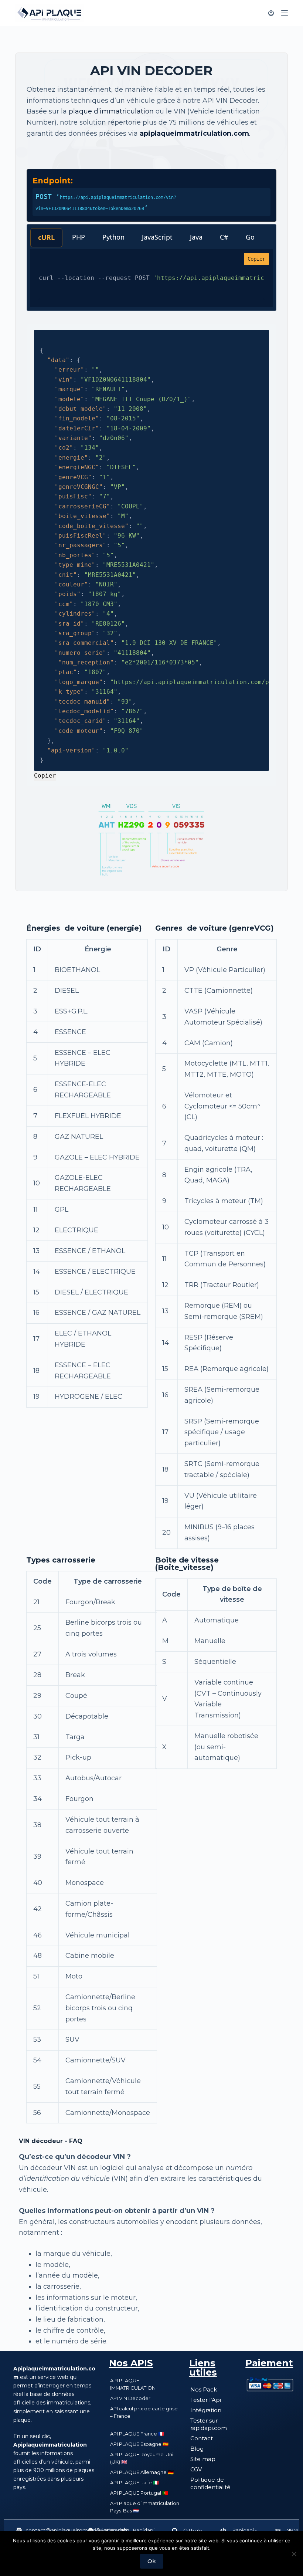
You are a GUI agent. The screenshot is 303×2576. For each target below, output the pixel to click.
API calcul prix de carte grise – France (144, 2412)
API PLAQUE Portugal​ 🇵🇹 (139, 2493)
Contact (202, 2438)
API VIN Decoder (130, 2398)
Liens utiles (203, 2368)
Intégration (206, 2410)
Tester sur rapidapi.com (209, 2424)
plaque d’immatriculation (111, 111)
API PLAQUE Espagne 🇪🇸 (139, 2444)
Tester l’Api (206, 2400)
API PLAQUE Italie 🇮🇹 (135, 2482)
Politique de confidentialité (210, 2483)
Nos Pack (204, 2389)
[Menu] (285, 13)
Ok (152, 2561)
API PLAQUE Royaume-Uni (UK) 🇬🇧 (142, 2458)
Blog (197, 2449)
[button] (73, 2531)
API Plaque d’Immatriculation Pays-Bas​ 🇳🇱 (145, 2507)
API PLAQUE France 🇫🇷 (137, 2434)
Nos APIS (131, 2363)
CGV (196, 2469)
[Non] (294, 2554)
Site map (203, 2459)
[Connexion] (271, 13)
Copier (256, 259)
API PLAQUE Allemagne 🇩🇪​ (142, 2472)
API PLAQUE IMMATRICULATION (133, 2384)
